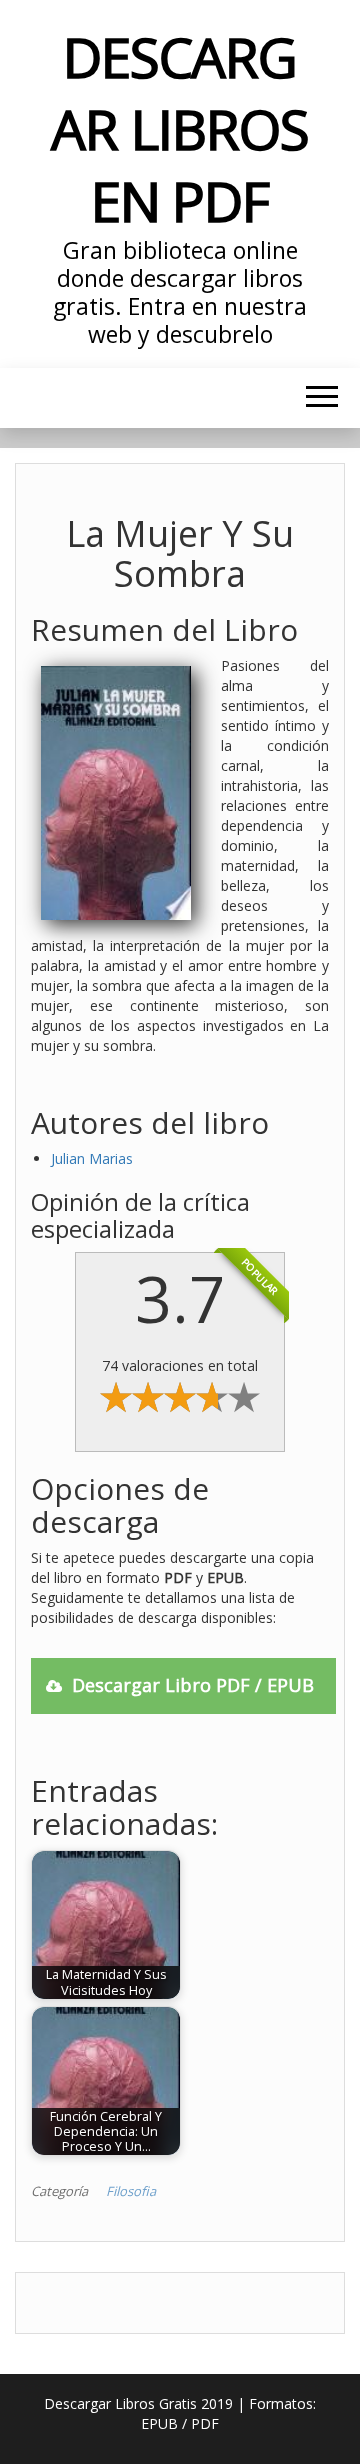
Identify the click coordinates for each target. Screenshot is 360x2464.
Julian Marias (92, 1158)
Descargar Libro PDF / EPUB (193, 1685)
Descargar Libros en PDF (179, 128)
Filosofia (131, 2191)
